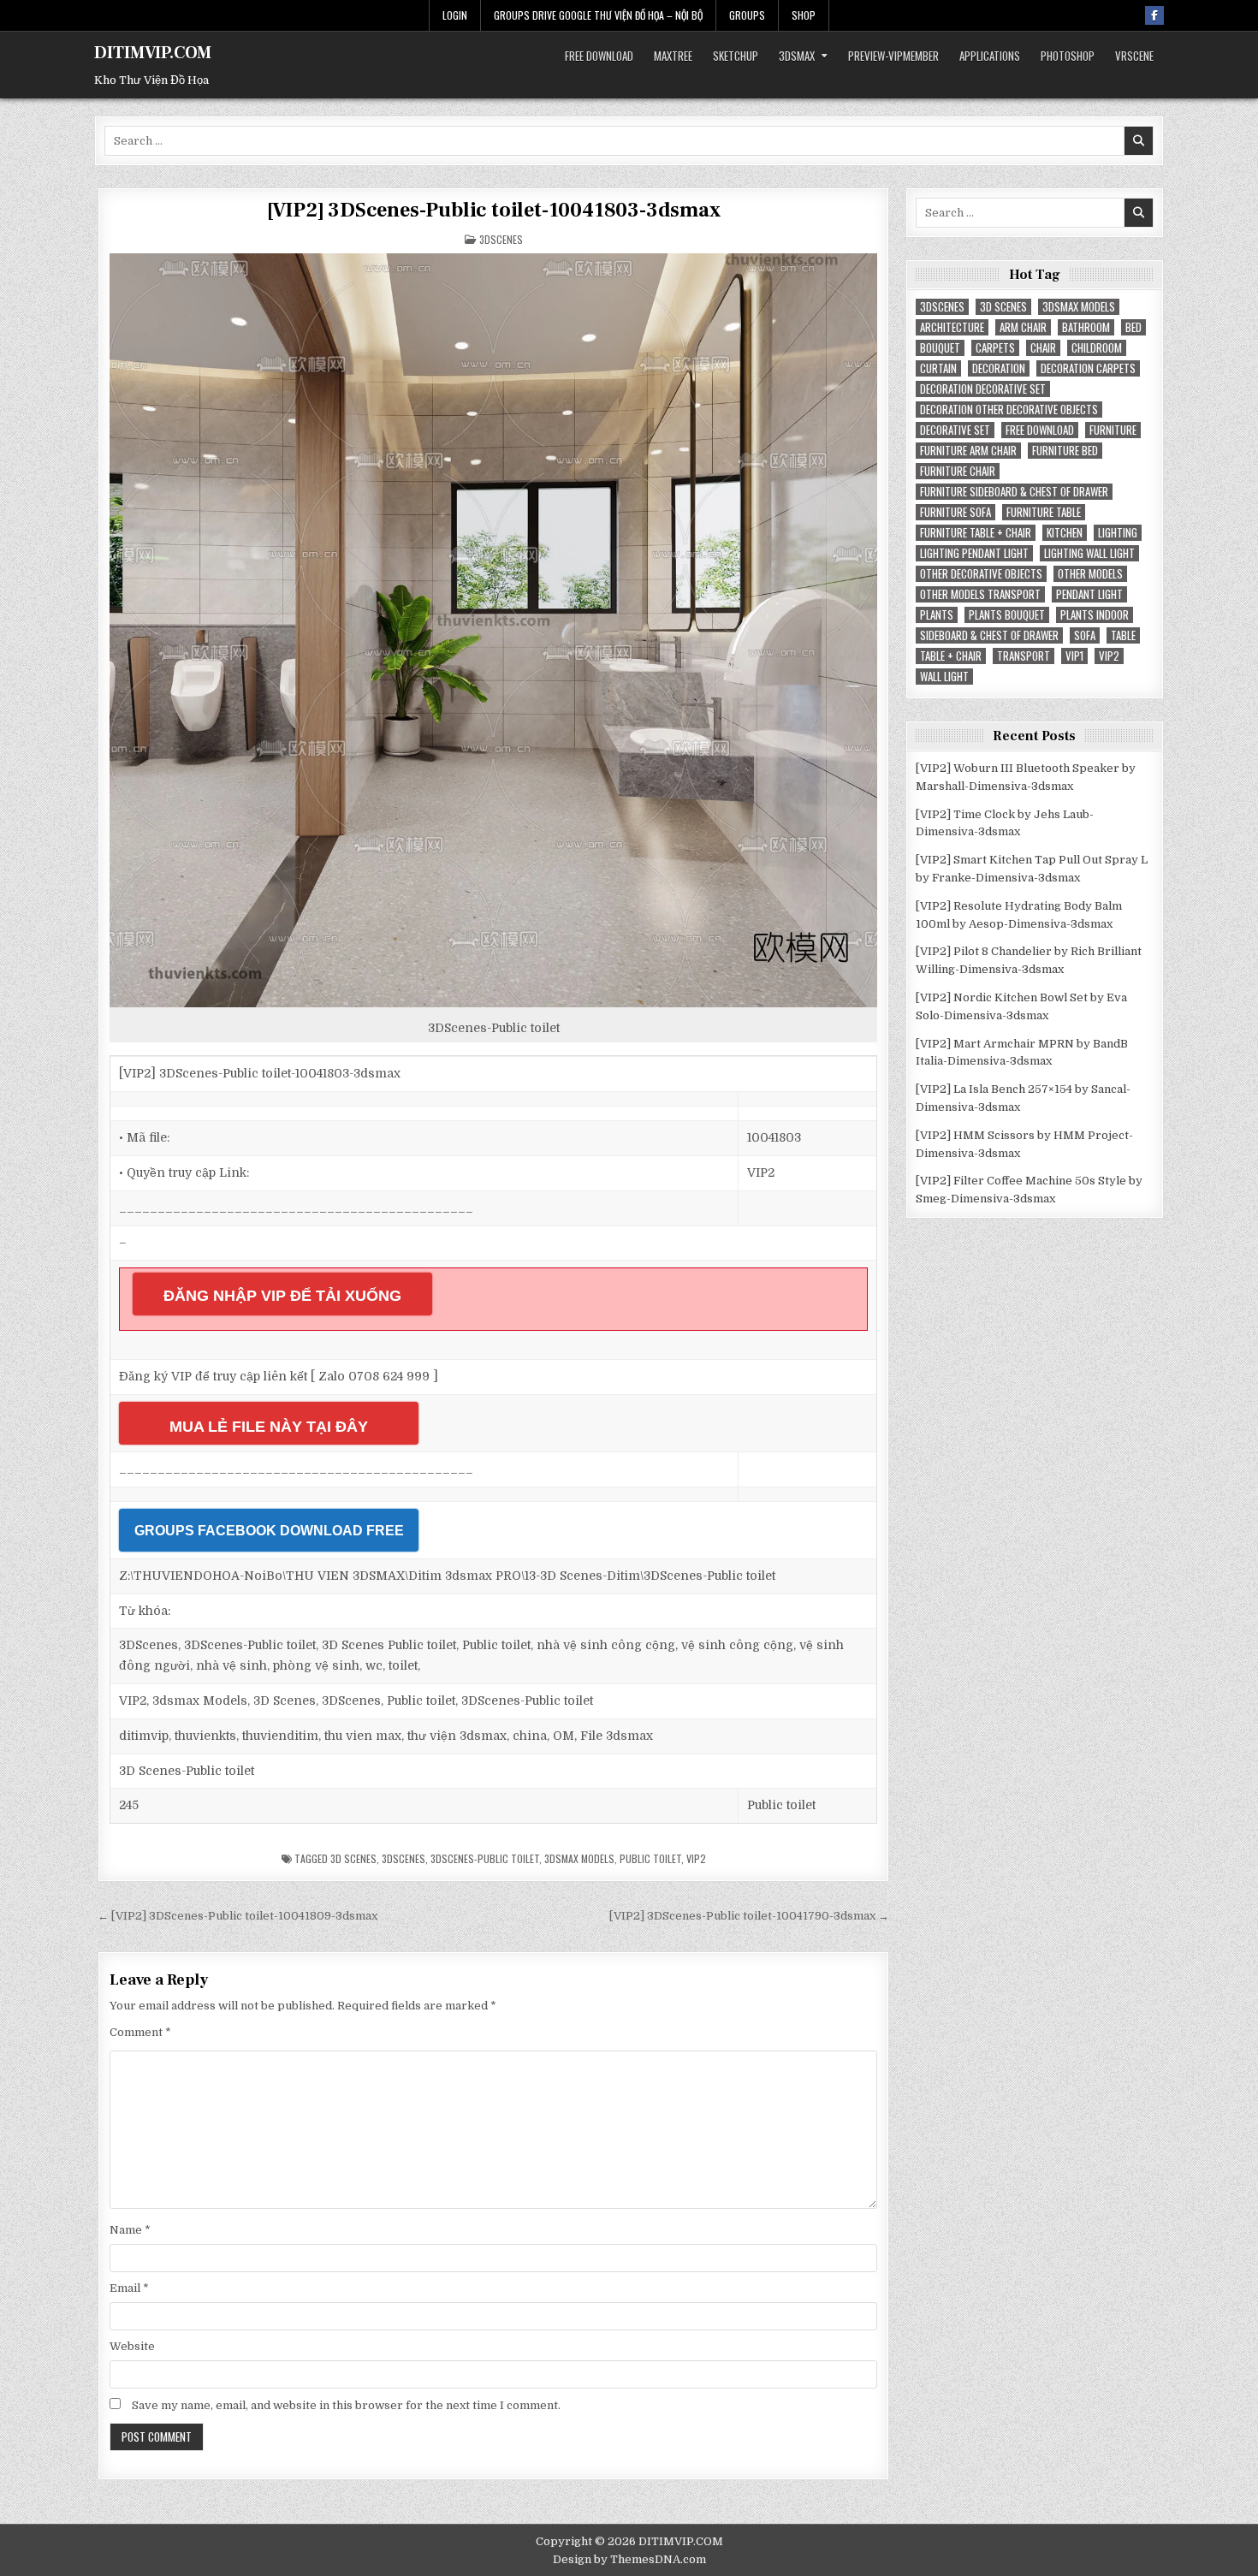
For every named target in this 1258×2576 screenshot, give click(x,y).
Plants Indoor (1095, 615)
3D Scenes (353, 1858)
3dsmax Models (579, 1858)
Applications (990, 56)
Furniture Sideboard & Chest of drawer (1014, 492)
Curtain (938, 368)
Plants (937, 615)
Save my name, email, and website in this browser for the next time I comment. (346, 2405)
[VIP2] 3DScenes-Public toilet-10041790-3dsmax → (749, 1916)
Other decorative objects (981, 574)
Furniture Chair (958, 471)
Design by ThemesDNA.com (629, 2559)
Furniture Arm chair (968, 451)
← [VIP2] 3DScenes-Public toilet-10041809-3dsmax (237, 1916)
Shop (804, 15)
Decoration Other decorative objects (1009, 410)
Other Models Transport (980, 594)
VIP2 (696, 1858)
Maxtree (673, 56)
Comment (140, 2032)
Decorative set (955, 430)
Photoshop (1068, 56)
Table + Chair (951, 656)
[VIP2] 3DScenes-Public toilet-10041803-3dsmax (494, 210)
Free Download (599, 56)
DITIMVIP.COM (153, 53)
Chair (1043, 348)
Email (129, 2288)
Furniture (1113, 430)
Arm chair (1023, 327)
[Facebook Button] (1154, 15)
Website (132, 2346)
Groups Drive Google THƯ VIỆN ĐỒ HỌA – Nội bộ (598, 15)
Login (455, 15)
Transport (1024, 656)
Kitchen (1065, 533)
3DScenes (501, 239)
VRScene (1134, 56)
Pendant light (1089, 594)
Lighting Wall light (1089, 553)
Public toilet (650, 1858)
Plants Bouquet (1007, 615)
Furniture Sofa (955, 512)
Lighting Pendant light (974, 553)
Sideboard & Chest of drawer (989, 635)
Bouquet (940, 348)
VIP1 (1074, 656)
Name (130, 2230)
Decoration (999, 368)
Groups (747, 15)
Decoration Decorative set (983, 389)
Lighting (1118, 533)
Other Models (1090, 574)
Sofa (1085, 635)
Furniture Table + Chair (976, 533)
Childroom (1097, 348)
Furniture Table (1044, 512)
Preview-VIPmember (893, 56)
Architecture (952, 327)
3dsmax (797, 56)
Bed (1133, 327)
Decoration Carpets (1088, 368)
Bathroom (1086, 327)
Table (1123, 635)
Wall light (944, 677)
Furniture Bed (1065, 451)
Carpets (995, 348)
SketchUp (736, 56)
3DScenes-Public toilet (485, 1858)
